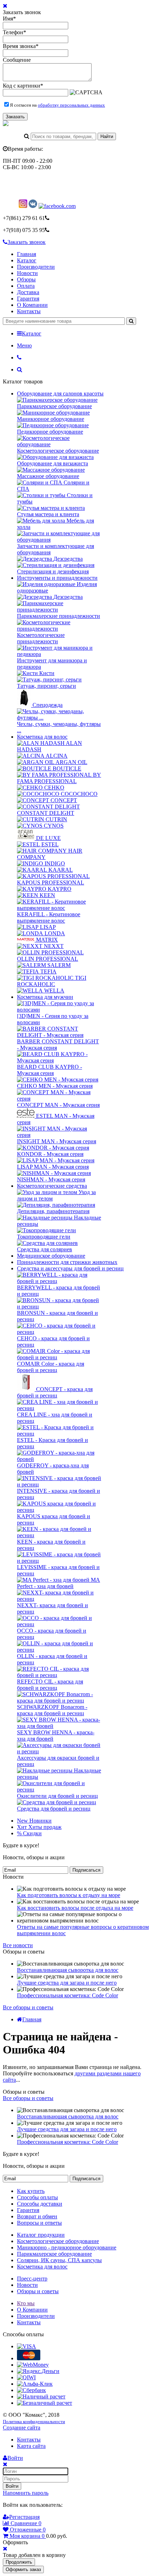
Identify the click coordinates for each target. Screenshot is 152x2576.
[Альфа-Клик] (35, 2384)
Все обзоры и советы (28, 2007)
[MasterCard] (29, 2358)
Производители (36, 267)
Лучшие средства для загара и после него (67, 1983)
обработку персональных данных (71, 105)
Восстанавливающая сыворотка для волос (68, 1970)
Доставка (28, 292)
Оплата (26, 286)
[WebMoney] (33, 2365)
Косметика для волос (42, 737)
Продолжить (19, 2562)
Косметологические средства (52, 1186)
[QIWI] (26, 2377)
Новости (27, 273)
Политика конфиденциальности (34, 2422)
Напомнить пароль (26, 2493)
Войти (12, 2486)
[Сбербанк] (31, 2390)
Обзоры (26, 279)
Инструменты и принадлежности (57, 578)
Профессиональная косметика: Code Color (68, 1995)
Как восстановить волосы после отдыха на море (75, 1908)
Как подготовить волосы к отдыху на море (69, 1895)
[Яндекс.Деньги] (38, 2371)
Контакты (29, 311)
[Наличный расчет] (41, 2396)
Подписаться (86, 1870)
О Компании (32, 305)
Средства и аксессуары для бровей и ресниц (70, 1268)
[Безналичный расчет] (45, 2403)
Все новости (18, 1945)
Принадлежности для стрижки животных (67, 1262)
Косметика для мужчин (45, 997)
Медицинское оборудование (51, 1256)
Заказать (15, 117)
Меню (24, 345)
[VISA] (27, 2346)
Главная (27, 254)
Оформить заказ (23, 2569)
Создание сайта (22, 2428)
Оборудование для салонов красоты (60, 393)
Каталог (27, 260)
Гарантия (28, 299)
